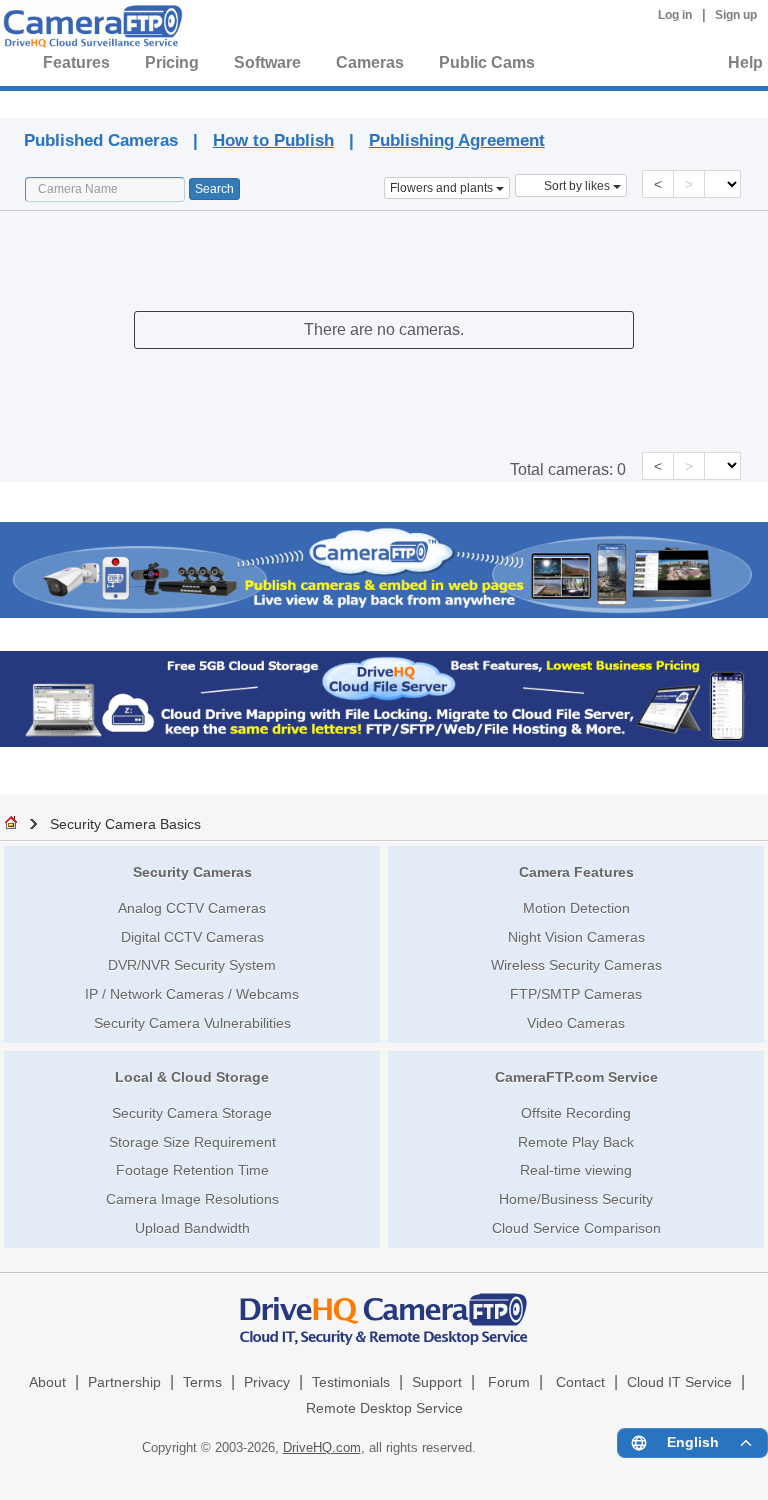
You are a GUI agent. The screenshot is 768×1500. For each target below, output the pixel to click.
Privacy (267, 1382)
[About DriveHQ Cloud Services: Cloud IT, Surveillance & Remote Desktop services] (384, 1309)
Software (267, 62)
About (47, 1382)
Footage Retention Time (192, 1170)
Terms (202, 1382)
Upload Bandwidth (192, 1228)
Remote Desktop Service (384, 1408)
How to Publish (273, 140)
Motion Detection (576, 908)
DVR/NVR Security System (192, 965)
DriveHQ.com (322, 1447)
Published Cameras (413, 101)
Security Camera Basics (125, 824)
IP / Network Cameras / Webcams (192, 994)
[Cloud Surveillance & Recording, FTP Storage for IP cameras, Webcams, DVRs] (90, 30)
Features (76, 62)
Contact (580, 1382)
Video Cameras (576, 1023)
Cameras (370, 62)
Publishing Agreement (457, 140)
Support (437, 1382)
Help (745, 62)
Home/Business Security (576, 1199)
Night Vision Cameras (576, 937)
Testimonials (351, 1382)
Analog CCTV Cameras (192, 908)
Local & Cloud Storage (192, 1077)
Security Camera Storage (192, 1113)
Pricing (172, 62)
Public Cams (487, 62)
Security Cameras (192, 872)
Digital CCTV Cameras (192, 937)
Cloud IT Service (679, 1382)
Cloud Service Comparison (576, 1228)
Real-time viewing (576, 1170)
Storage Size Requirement (192, 1142)
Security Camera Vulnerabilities (192, 1023)
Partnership (124, 1382)
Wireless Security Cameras (576, 965)
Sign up (736, 15)
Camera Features (576, 872)
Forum (509, 1382)
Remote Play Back (576, 1142)
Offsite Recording (576, 1113)
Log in (675, 15)
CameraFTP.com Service (576, 1077)
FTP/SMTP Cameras (576, 994)
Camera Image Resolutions (192, 1199)
